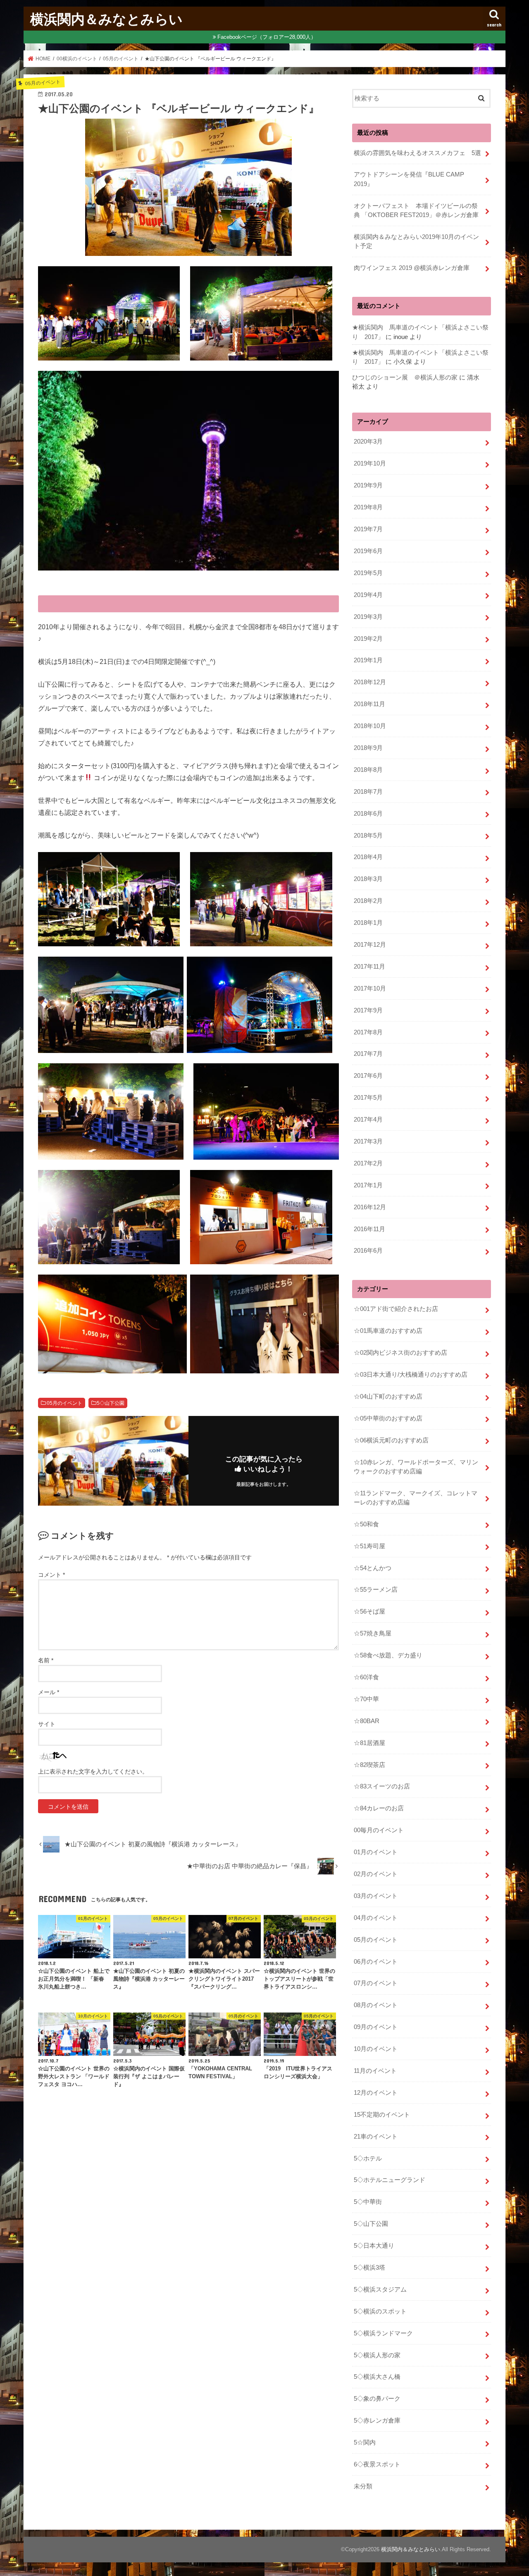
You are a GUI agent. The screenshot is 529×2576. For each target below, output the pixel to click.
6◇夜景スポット (377, 2464)
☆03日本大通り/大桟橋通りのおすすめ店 (411, 1375)
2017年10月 (370, 988)
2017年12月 (370, 945)
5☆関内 (365, 2442)
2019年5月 (368, 573)
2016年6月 (368, 1251)
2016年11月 (369, 1229)
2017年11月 (369, 967)
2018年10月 (370, 726)
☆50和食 (366, 1524)
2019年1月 (368, 660)
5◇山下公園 (111, 1403)
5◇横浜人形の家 (377, 2355)
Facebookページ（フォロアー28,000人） (267, 37)
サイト (47, 1724)
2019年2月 (368, 639)
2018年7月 (368, 792)
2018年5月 (368, 836)
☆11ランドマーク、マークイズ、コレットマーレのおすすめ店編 (416, 1498)
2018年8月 (368, 770)
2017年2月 (368, 1163)
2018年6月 (368, 814)
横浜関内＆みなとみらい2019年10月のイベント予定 (416, 241)
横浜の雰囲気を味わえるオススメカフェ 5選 (417, 153)
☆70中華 (366, 1699)
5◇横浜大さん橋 (377, 2377)
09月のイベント (376, 2027)
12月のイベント (376, 2093)
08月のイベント (376, 2005)
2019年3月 (368, 617)
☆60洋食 (366, 1677)
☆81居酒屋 (369, 1743)
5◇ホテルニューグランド (390, 2180)
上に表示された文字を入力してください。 (93, 1771)
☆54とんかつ (373, 1568)
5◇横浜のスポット (380, 2311)
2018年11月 (369, 704)
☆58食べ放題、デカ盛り (388, 1655)
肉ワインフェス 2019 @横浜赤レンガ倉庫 (412, 268)
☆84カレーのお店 (379, 1808)
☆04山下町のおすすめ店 (388, 1397)
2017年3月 (368, 1141)
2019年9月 (368, 485)
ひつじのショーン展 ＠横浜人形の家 (405, 377)
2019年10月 (370, 463)
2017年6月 (368, 1076)
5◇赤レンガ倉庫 (377, 2421)
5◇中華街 (368, 2202)
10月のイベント (376, 2049)
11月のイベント (375, 2071)
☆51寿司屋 (369, 1546)
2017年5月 (368, 1098)
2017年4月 (368, 1120)
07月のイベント (376, 1983)
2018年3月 (368, 879)
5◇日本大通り (374, 2246)
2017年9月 (368, 1010)
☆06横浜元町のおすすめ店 (391, 1440)
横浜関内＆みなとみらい (106, 19)
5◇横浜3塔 (369, 2268)
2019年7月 (368, 529)
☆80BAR (367, 1721)
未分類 (363, 2486)
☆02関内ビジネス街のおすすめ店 (400, 1353)
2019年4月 (368, 595)
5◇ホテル (368, 2158)
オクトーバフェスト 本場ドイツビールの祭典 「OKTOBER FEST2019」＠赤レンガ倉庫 (416, 210)
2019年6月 (368, 551)
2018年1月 (368, 923)
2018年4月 (368, 857)
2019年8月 (368, 507)
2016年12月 (370, 1207)
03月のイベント (376, 1896)
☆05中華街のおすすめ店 (388, 1418)
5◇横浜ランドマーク (383, 2333)
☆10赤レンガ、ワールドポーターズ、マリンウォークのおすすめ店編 (416, 1467)
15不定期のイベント (382, 2115)
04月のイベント (376, 1918)
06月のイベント (376, 1962)
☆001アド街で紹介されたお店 (396, 1309)
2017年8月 (368, 1032)
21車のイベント (376, 2137)
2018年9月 (368, 748)
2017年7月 (368, 1054)
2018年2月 (368, 901)
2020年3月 (368, 442)
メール (49, 1692)
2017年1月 (368, 1185)
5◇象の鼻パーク (377, 2399)
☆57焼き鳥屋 (373, 1633)
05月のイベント (64, 1403)
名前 (46, 1660)
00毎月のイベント (379, 1830)
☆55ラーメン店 (376, 1590)
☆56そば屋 (369, 1611)
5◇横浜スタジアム (380, 2290)
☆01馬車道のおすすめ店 (388, 1331)
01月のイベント (376, 1852)
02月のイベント (376, 1874)
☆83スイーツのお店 (382, 1786)
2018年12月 (370, 682)
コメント (51, 1575)
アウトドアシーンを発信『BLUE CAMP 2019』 (412, 179)
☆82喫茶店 (369, 1765)
